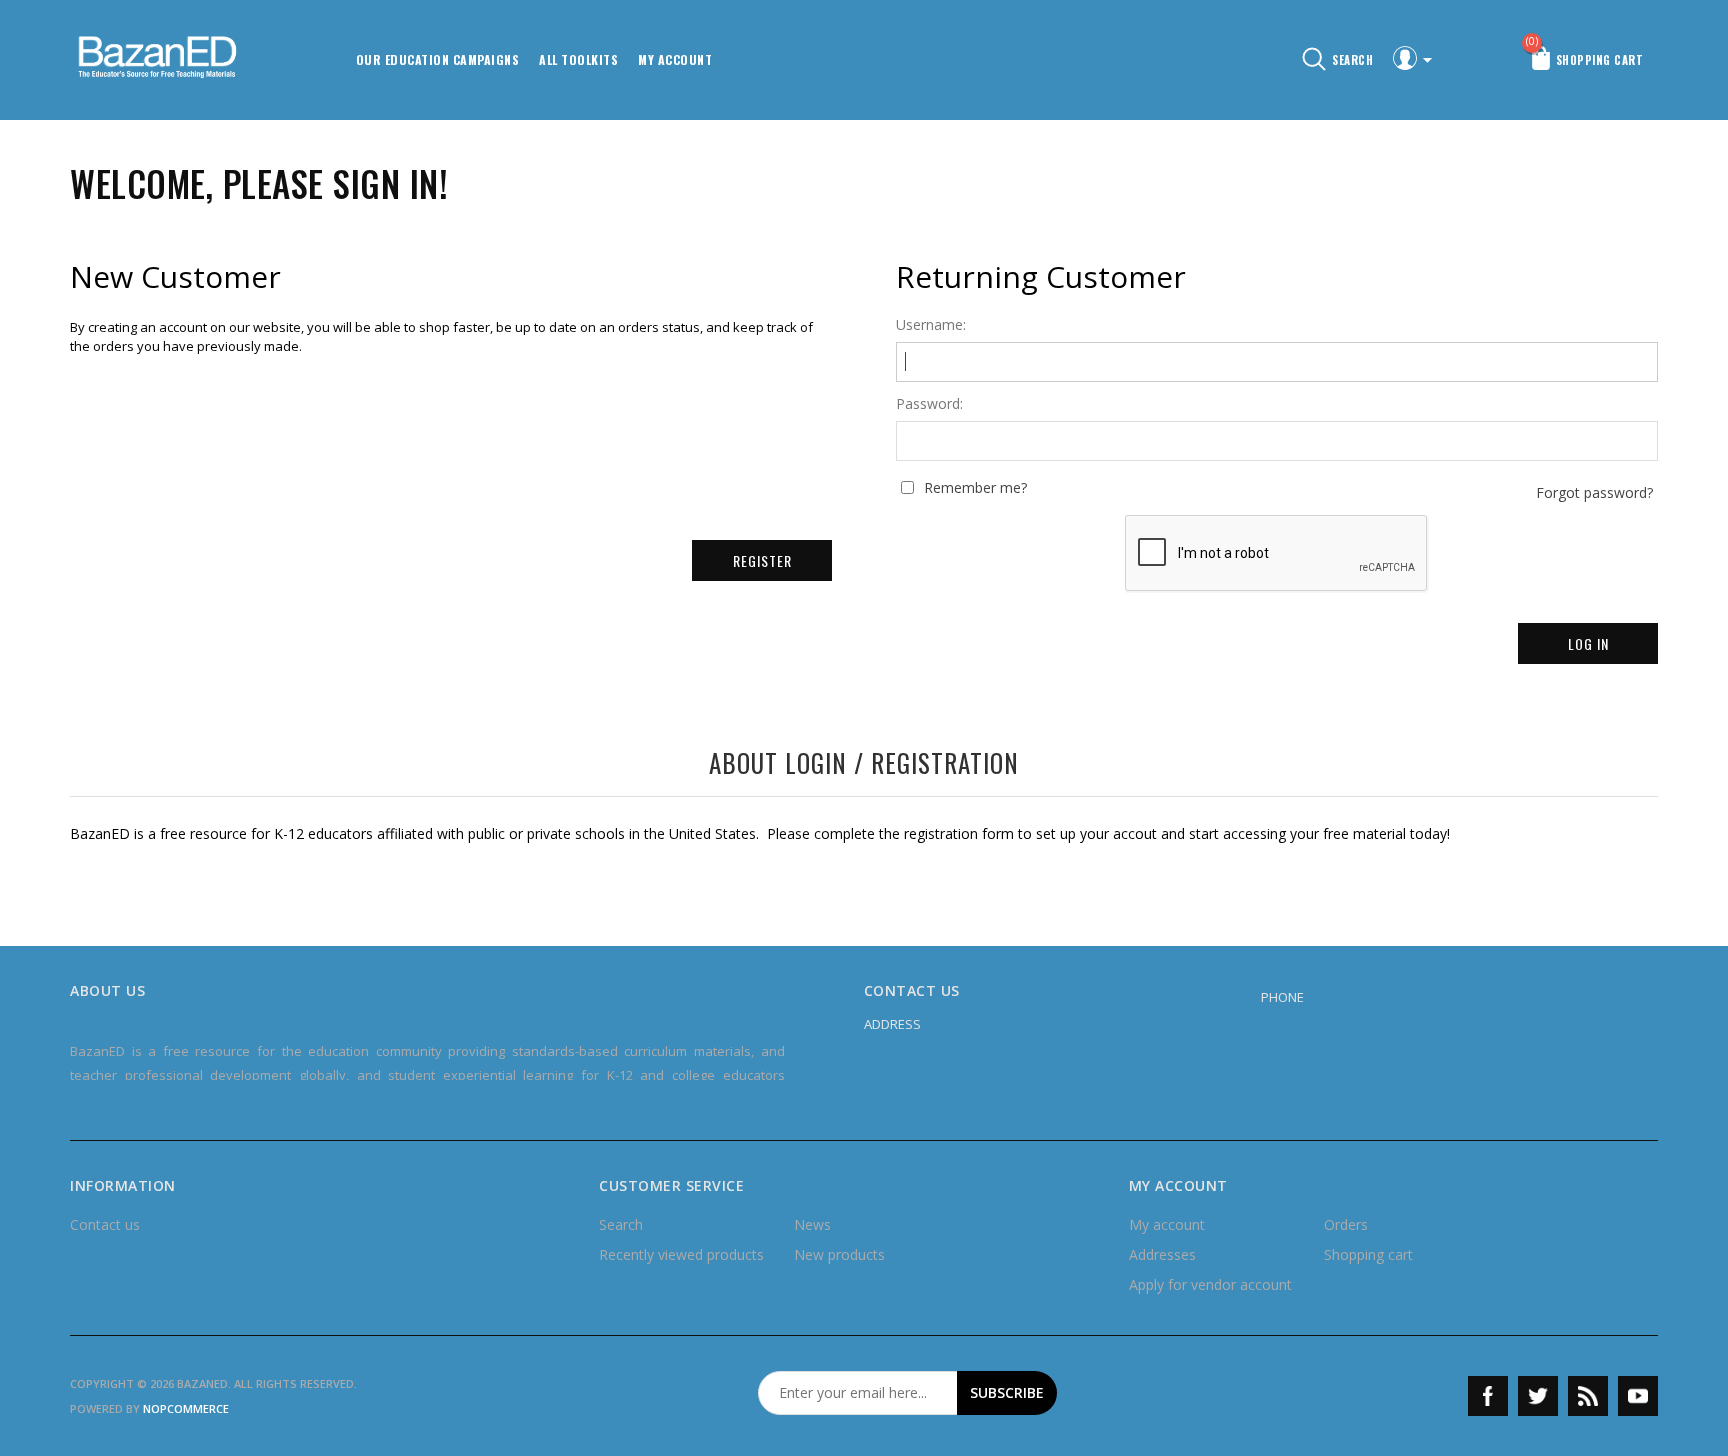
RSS (1588, 1396)
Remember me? (975, 488)
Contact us (105, 1224)
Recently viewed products (681, 1254)
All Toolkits (578, 59)
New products (839, 1254)
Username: (931, 325)
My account (675, 59)
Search (621, 1224)
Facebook (1488, 1396)
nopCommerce (186, 1408)
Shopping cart (1368, 1254)
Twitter (1538, 1396)
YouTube (1638, 1396)
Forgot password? (1594, 493)
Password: (929, 404)
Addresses (1162, 1254)
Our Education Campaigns (438, 59)
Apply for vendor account (1210, 1284)
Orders (1346, 1224)
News (812, 1224)
